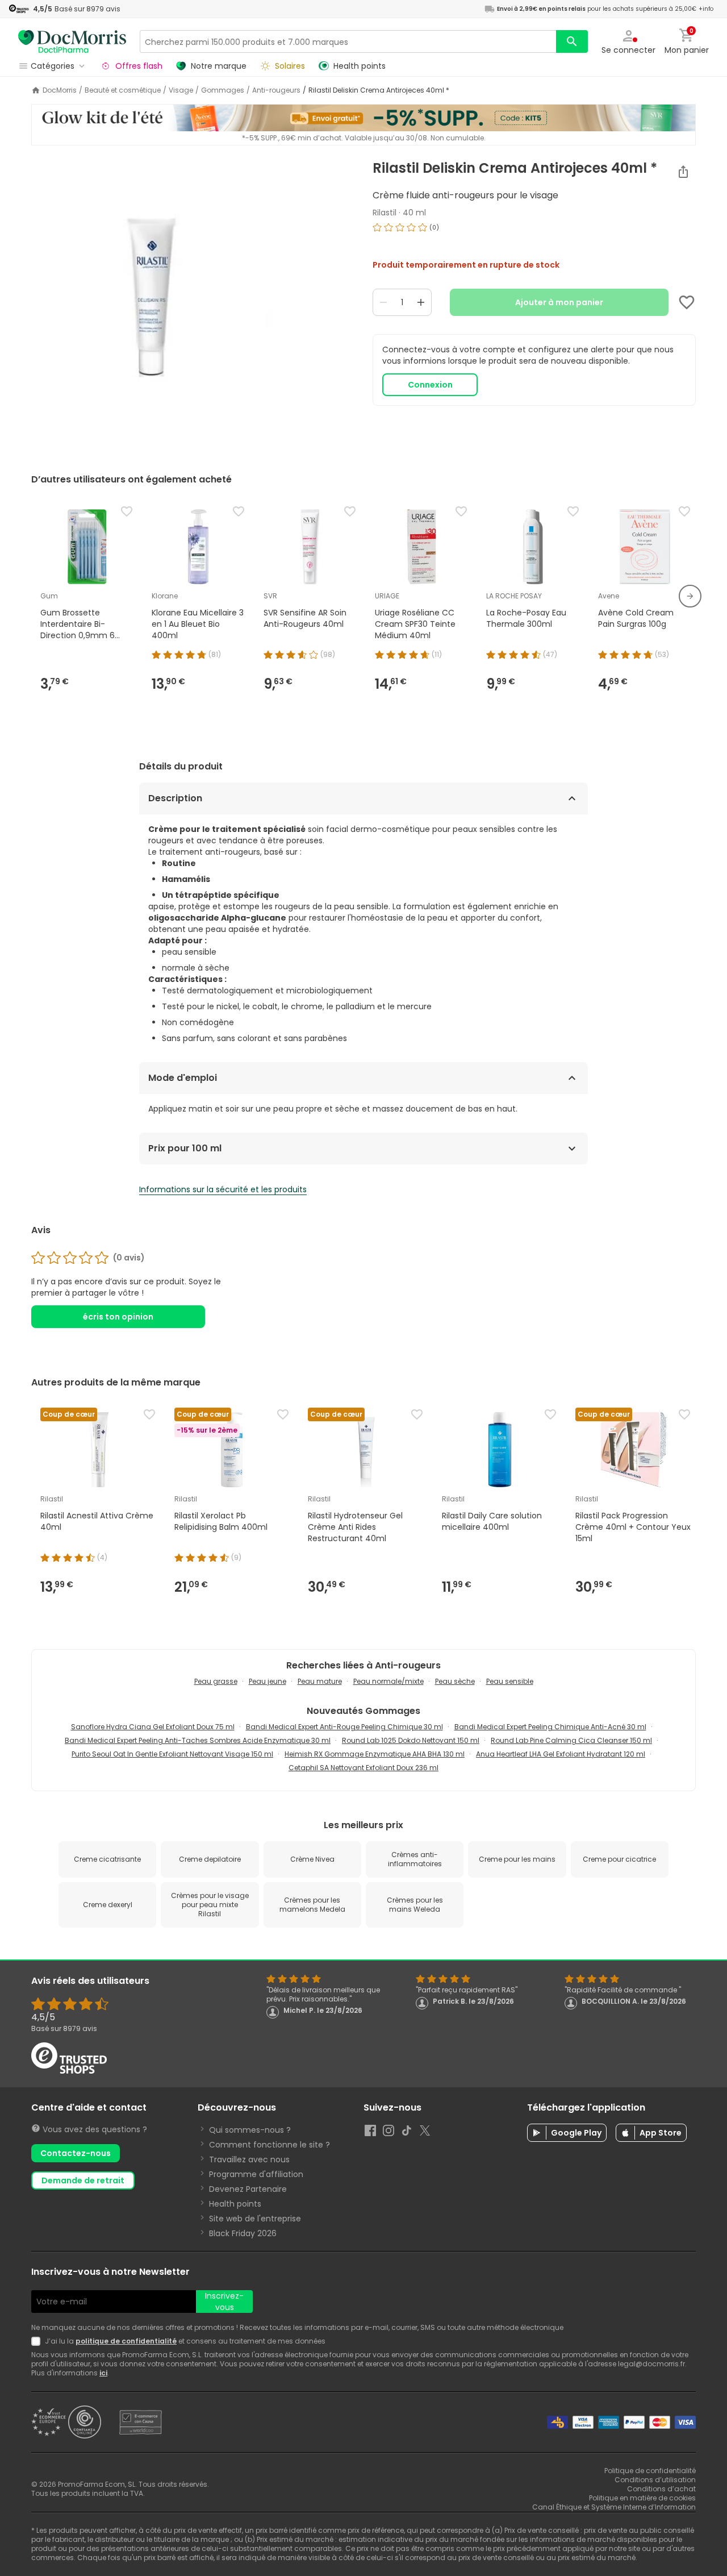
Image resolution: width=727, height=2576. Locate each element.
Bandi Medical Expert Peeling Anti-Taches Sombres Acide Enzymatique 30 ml (198, 1740)
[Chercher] (572, 41)
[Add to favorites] (687, 302)
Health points (235, 2204)
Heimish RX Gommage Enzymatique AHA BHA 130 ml (375, 1754)
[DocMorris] (72, 41)
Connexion (430, 385)
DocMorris (60, 90)
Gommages (223, 90)
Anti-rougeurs (276, 90)
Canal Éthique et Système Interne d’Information (614, 2507)
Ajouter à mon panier (559, 302)
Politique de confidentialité (650, 2471)
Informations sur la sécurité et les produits (223, 1189)
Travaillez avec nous (249, 2159)
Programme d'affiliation (256, 2174)
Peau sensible (510, 1681)
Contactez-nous (76, 2153)
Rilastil (385, 213)
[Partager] (683, 172)
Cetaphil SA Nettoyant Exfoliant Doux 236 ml (363, 1768)
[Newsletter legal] (38, 2341)
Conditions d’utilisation (655, 2480)
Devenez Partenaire (248, 2189)
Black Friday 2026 (243, 2233)
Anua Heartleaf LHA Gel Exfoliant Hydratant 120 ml (561, 1754)
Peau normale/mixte (388, 1681)
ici (103, 2373)
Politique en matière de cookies (642, 2498)
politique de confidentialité (126, 2341)
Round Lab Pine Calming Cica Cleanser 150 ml (571, 1740)
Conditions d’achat (661, 2489)
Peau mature (320, 1681)
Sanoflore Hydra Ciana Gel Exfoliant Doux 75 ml (153, 1727)
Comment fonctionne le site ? (270, 2145)
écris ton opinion (118, 1317)
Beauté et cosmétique (123, 90)
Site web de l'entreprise (255, 2219)
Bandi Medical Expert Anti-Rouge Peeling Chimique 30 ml (344, 1727)
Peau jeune (268, 1681)
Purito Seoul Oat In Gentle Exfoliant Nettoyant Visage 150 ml (172, 1754)
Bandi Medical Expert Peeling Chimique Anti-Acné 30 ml (550, 1727)
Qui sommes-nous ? (250, 2130)
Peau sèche (455, 1681)
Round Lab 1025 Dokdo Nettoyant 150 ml (411, 1740)
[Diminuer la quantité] (383, 302)
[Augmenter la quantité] (421, 302)
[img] (193, 302)
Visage (181, 90)
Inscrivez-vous (224, 2302)
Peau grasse (216, 1681)
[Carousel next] (690, 596)
